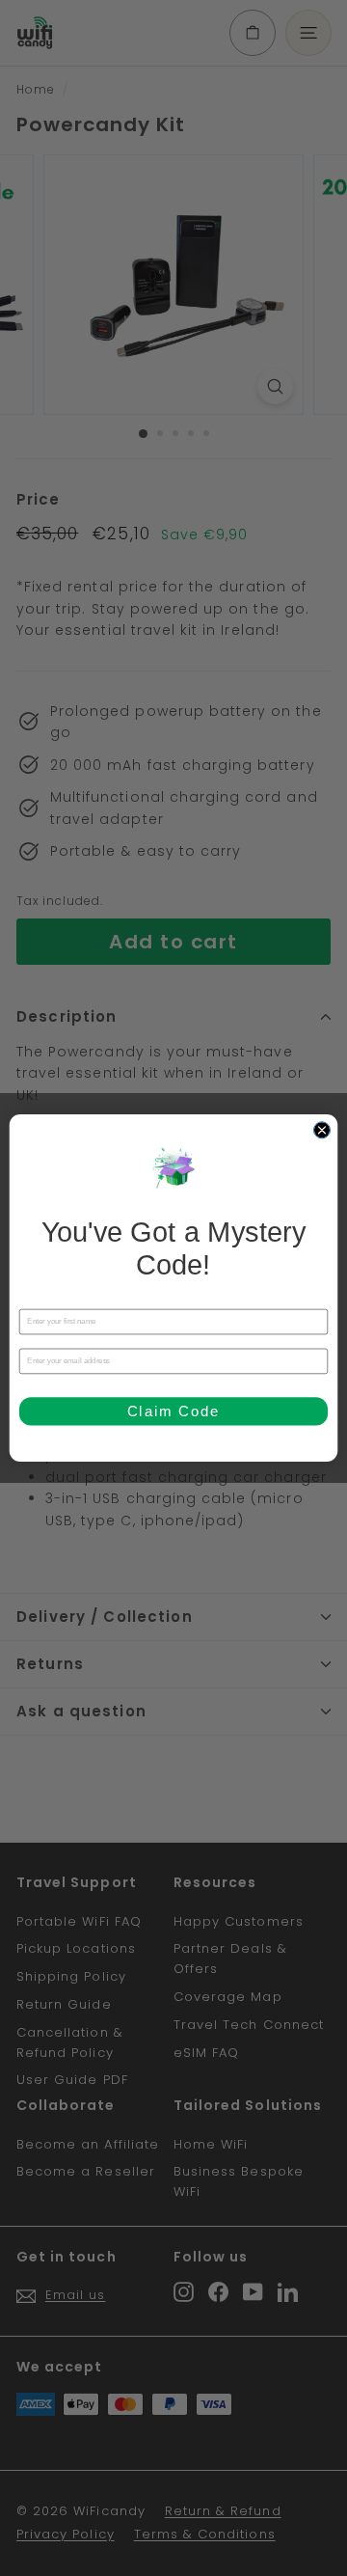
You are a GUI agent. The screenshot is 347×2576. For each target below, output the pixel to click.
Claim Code (174, 1411)
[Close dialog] (321, 1130)
